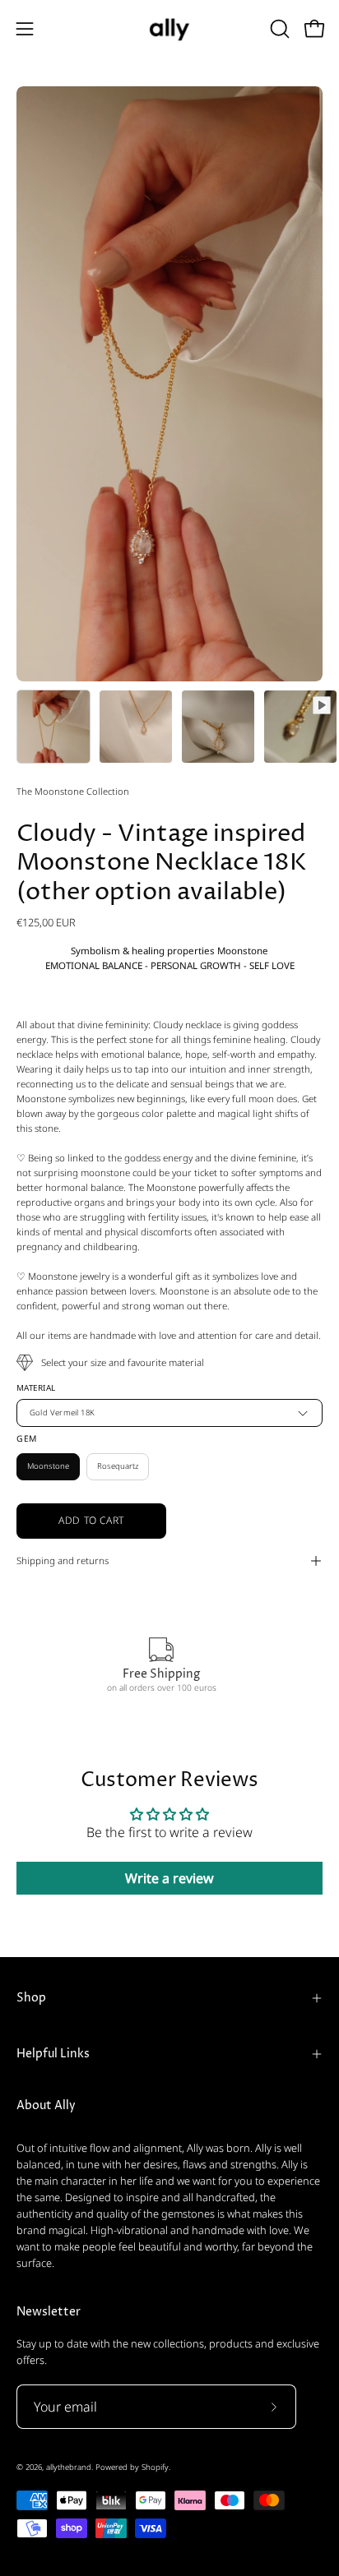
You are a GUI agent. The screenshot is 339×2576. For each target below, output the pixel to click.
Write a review (169, 1878)
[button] (278, 29)
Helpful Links (53, 2054)
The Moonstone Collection (73, 791)
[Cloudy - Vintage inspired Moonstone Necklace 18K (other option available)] (53, 727)
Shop (31, 1998)
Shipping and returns (63, 1560)
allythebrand (69, 2467)
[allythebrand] (169, 28)
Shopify (155, 2467)
